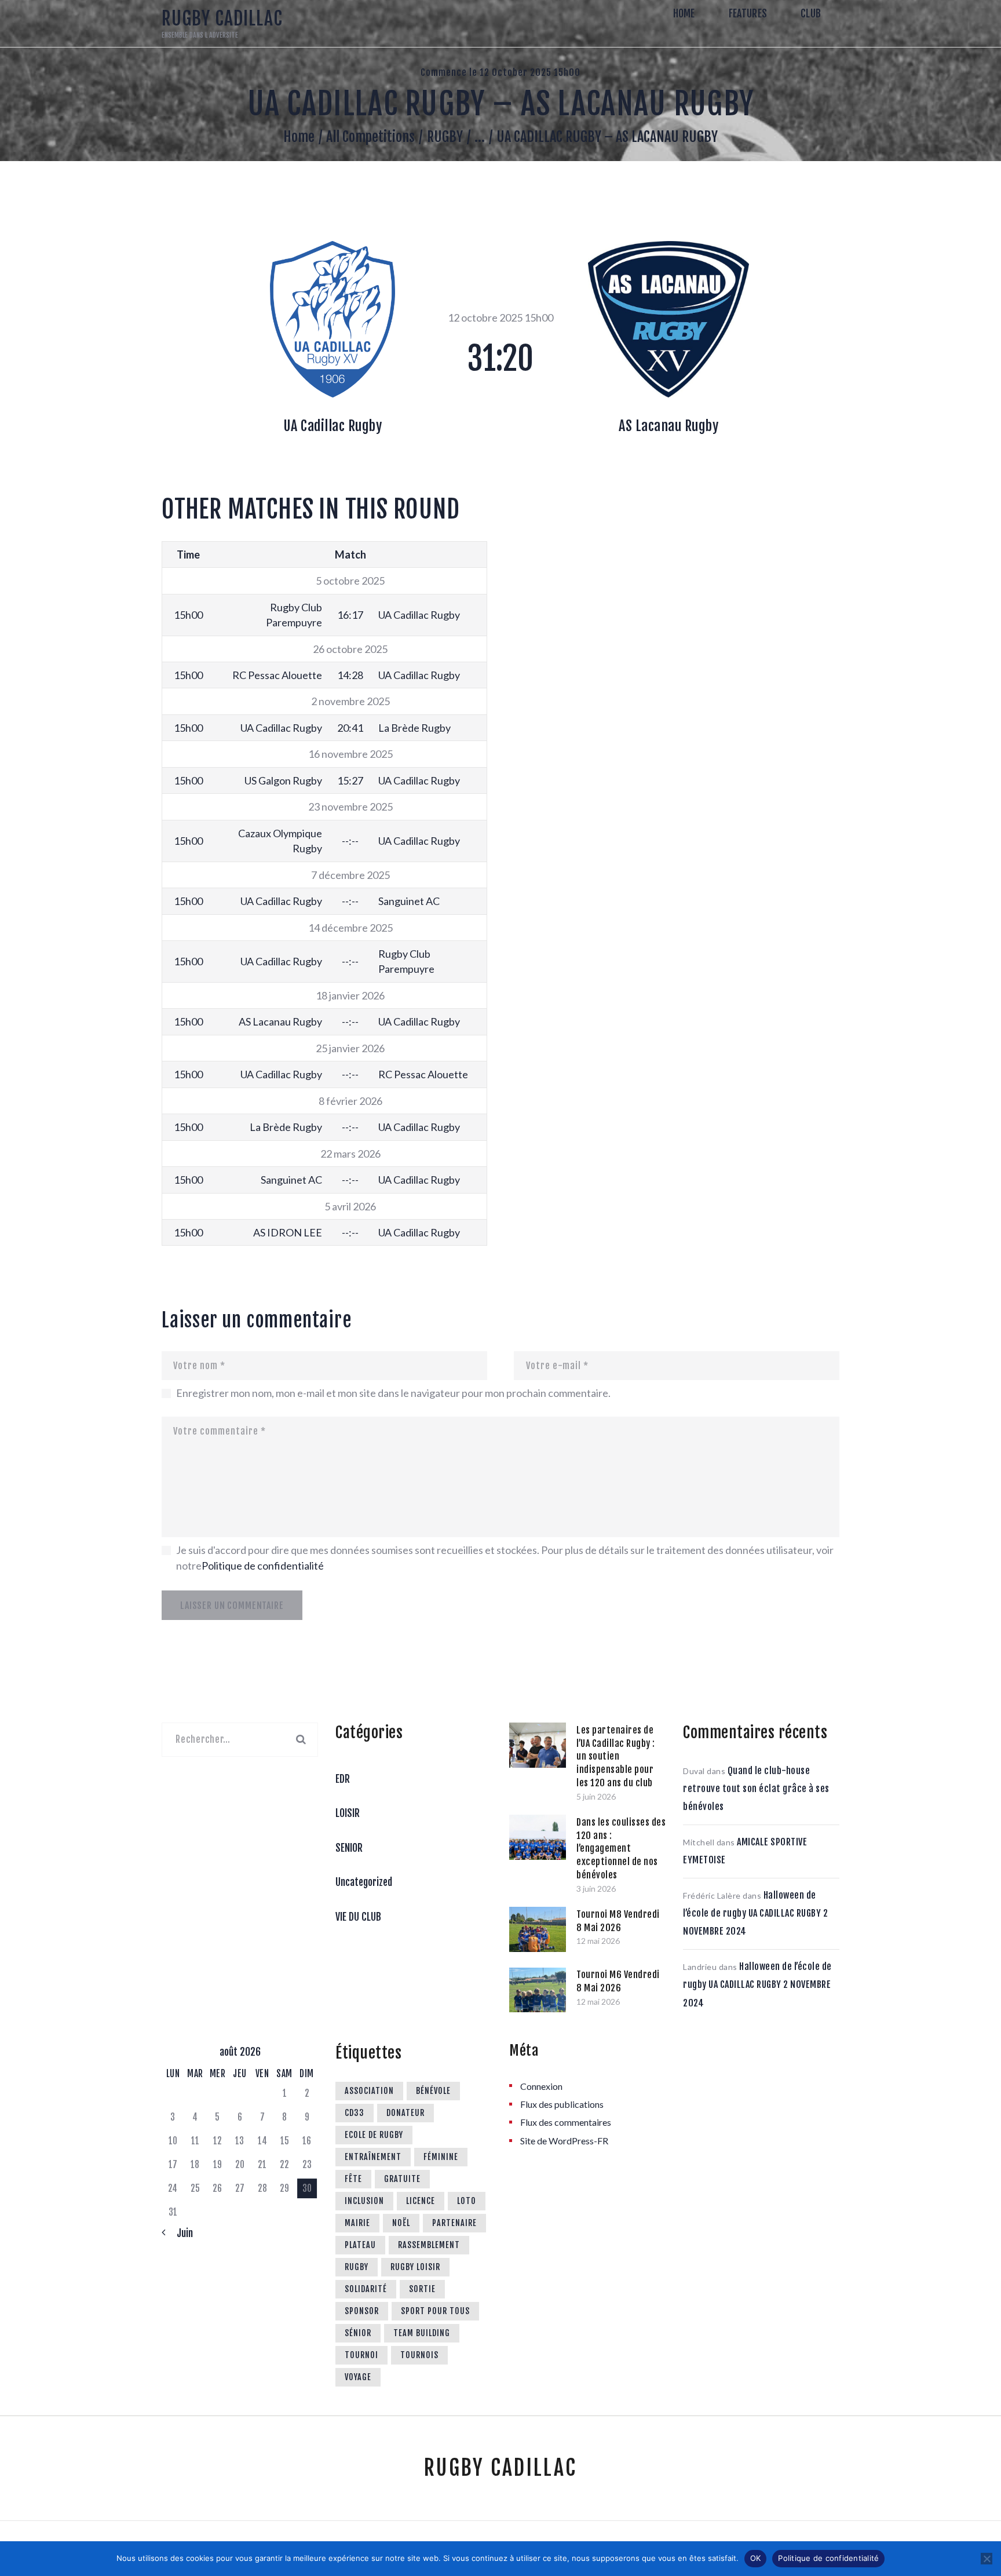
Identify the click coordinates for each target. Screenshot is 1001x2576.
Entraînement (373, 2157)
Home (299, 137)
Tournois (419, 2355)
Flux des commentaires (566, 2122)
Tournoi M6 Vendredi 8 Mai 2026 (618, 1981)
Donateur (405, 2113)
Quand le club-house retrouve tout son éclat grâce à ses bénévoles (756, 1789)
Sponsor (362, 2311)
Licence (421, 2201)
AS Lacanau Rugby (668, 426)
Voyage (358, 2377)
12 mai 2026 (598, 1941)
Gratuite (402, 2179)
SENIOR (349, 1848)
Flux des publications (562, 2104)
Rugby (357, 2267)
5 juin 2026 (596, 1796)
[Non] (987, 2559)
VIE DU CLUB (358, 1917)
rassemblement (429, 2245)
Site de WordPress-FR (564, 2141)
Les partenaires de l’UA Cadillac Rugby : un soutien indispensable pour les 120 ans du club (616, 1756)
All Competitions (370, 137)
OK (756, 2558)
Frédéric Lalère (712, 1895)
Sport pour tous (435, 2311)
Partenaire (454, 2223)
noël (401, 2223)
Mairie (357, 2223)
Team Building (422, 2333)
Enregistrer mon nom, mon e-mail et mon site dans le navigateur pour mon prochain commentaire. (393, 1393)
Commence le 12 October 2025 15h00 (500, 72)
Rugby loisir (415, 2267)
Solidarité (366, 2289)
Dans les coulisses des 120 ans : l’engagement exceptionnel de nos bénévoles (621, 1849)
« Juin (180, 2233)
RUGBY (445, 137)
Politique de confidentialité (263, 1566)
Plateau (360, 2245)
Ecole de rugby (374, 2135)
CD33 (355, 2113)
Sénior (358, 2333)
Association (369, 2091)
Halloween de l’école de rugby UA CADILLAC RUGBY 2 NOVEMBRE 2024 (755, 1913)
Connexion (541, 2086)
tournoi (361, 2355)
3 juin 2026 (596, 1889)
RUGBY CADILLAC (500, 2468)
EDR (343, 1779)
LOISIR (348, 1813)
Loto (467, 2201)
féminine (441, 2157)
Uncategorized (364, 1882)
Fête (353, 2179)
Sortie (422, 2289)
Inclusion (364, 2201)
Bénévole (433, 2091)
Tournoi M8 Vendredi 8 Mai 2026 (618, 1921)
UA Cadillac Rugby (333, 426)
